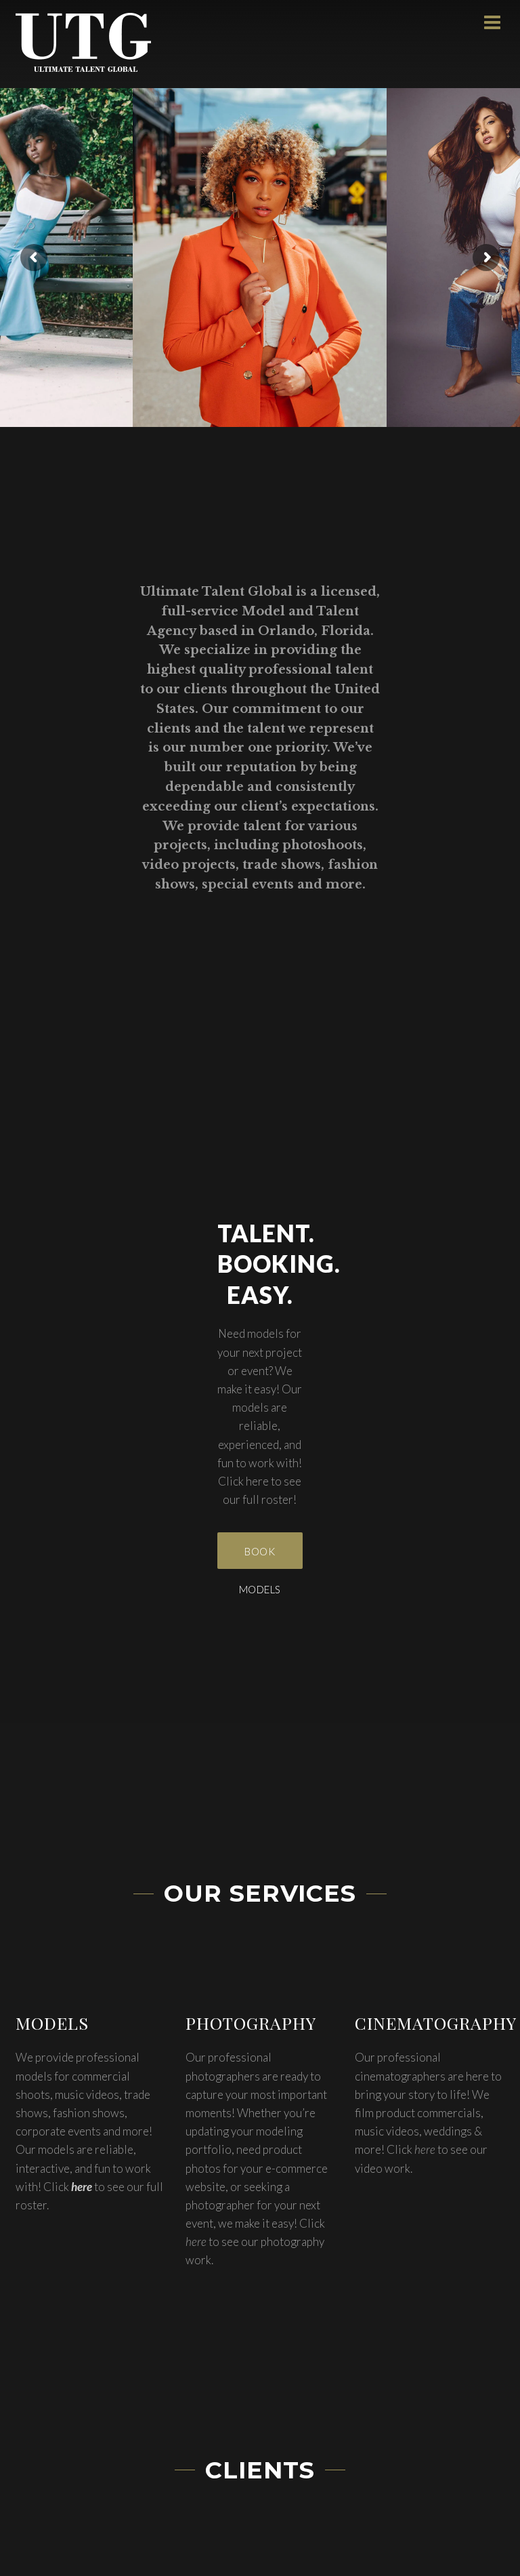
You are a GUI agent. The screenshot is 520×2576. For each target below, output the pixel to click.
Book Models (260, 1557)
